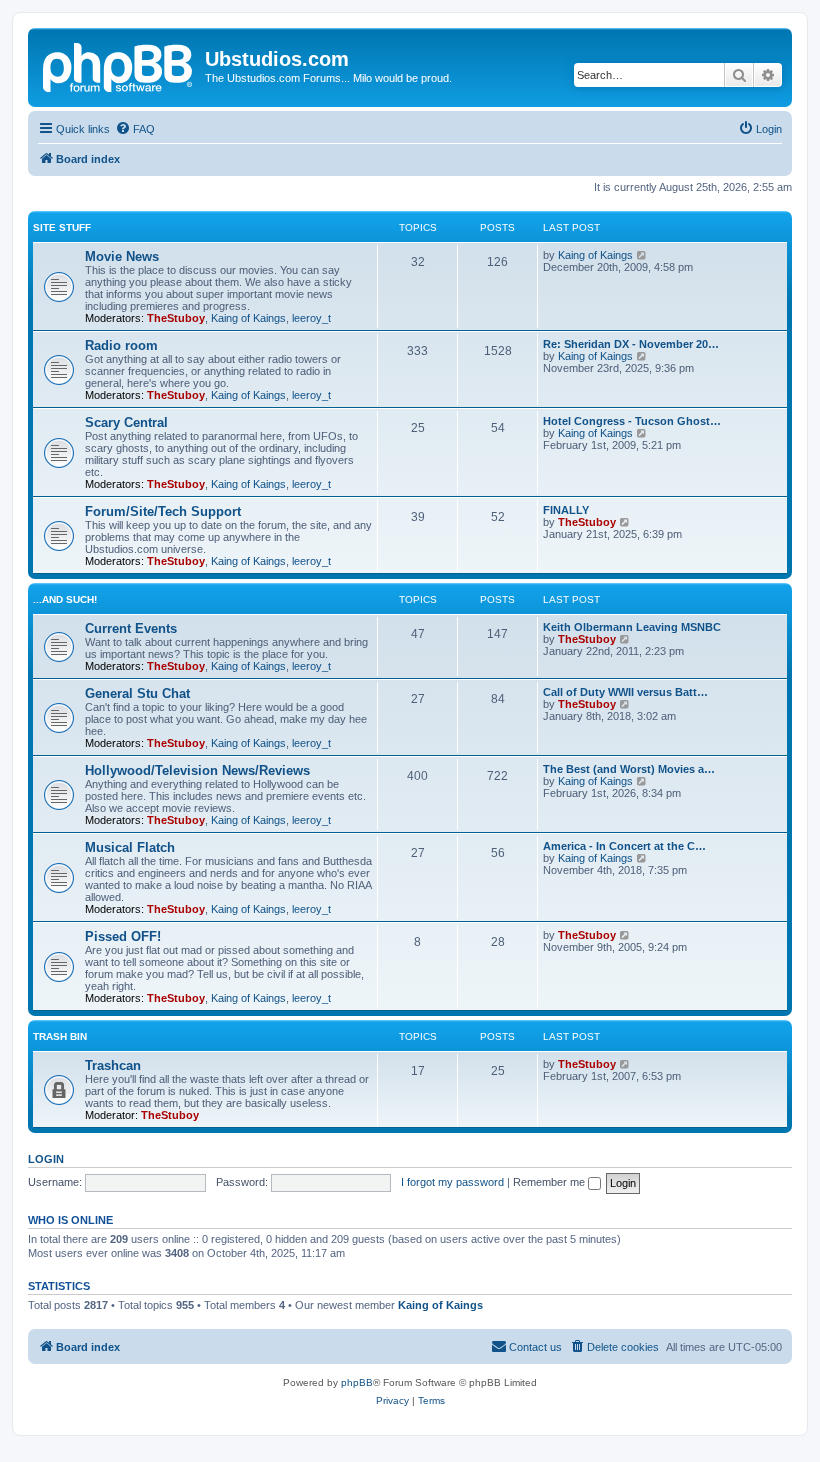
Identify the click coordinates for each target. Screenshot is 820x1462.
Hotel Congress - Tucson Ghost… (632, 421)
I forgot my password (452, 1182)
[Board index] (119, 65)
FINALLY (566, 510)
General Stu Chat (137, 693)
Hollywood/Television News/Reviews (197, 770)
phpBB (357, 1382)
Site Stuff (62, 227)
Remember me (550, 1182)
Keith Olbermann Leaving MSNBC (632, 627)
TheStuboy (176, 318)
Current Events (131, 628)
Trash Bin (60, 1036)
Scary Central (126, 422)
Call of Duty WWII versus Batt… (625, 692)
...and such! (65, 599)
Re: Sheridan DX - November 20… (631, 344)
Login (46, 1159)
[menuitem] (135, 129)
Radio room (121, 345)
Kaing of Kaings (248, 318)
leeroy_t (311, 318)
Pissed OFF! (123, 936)
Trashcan (113, 1065)
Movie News (122, 256)
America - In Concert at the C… (624, 846)
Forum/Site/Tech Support (163, 511)
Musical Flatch (130, 847)
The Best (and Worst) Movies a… (629, 769)
